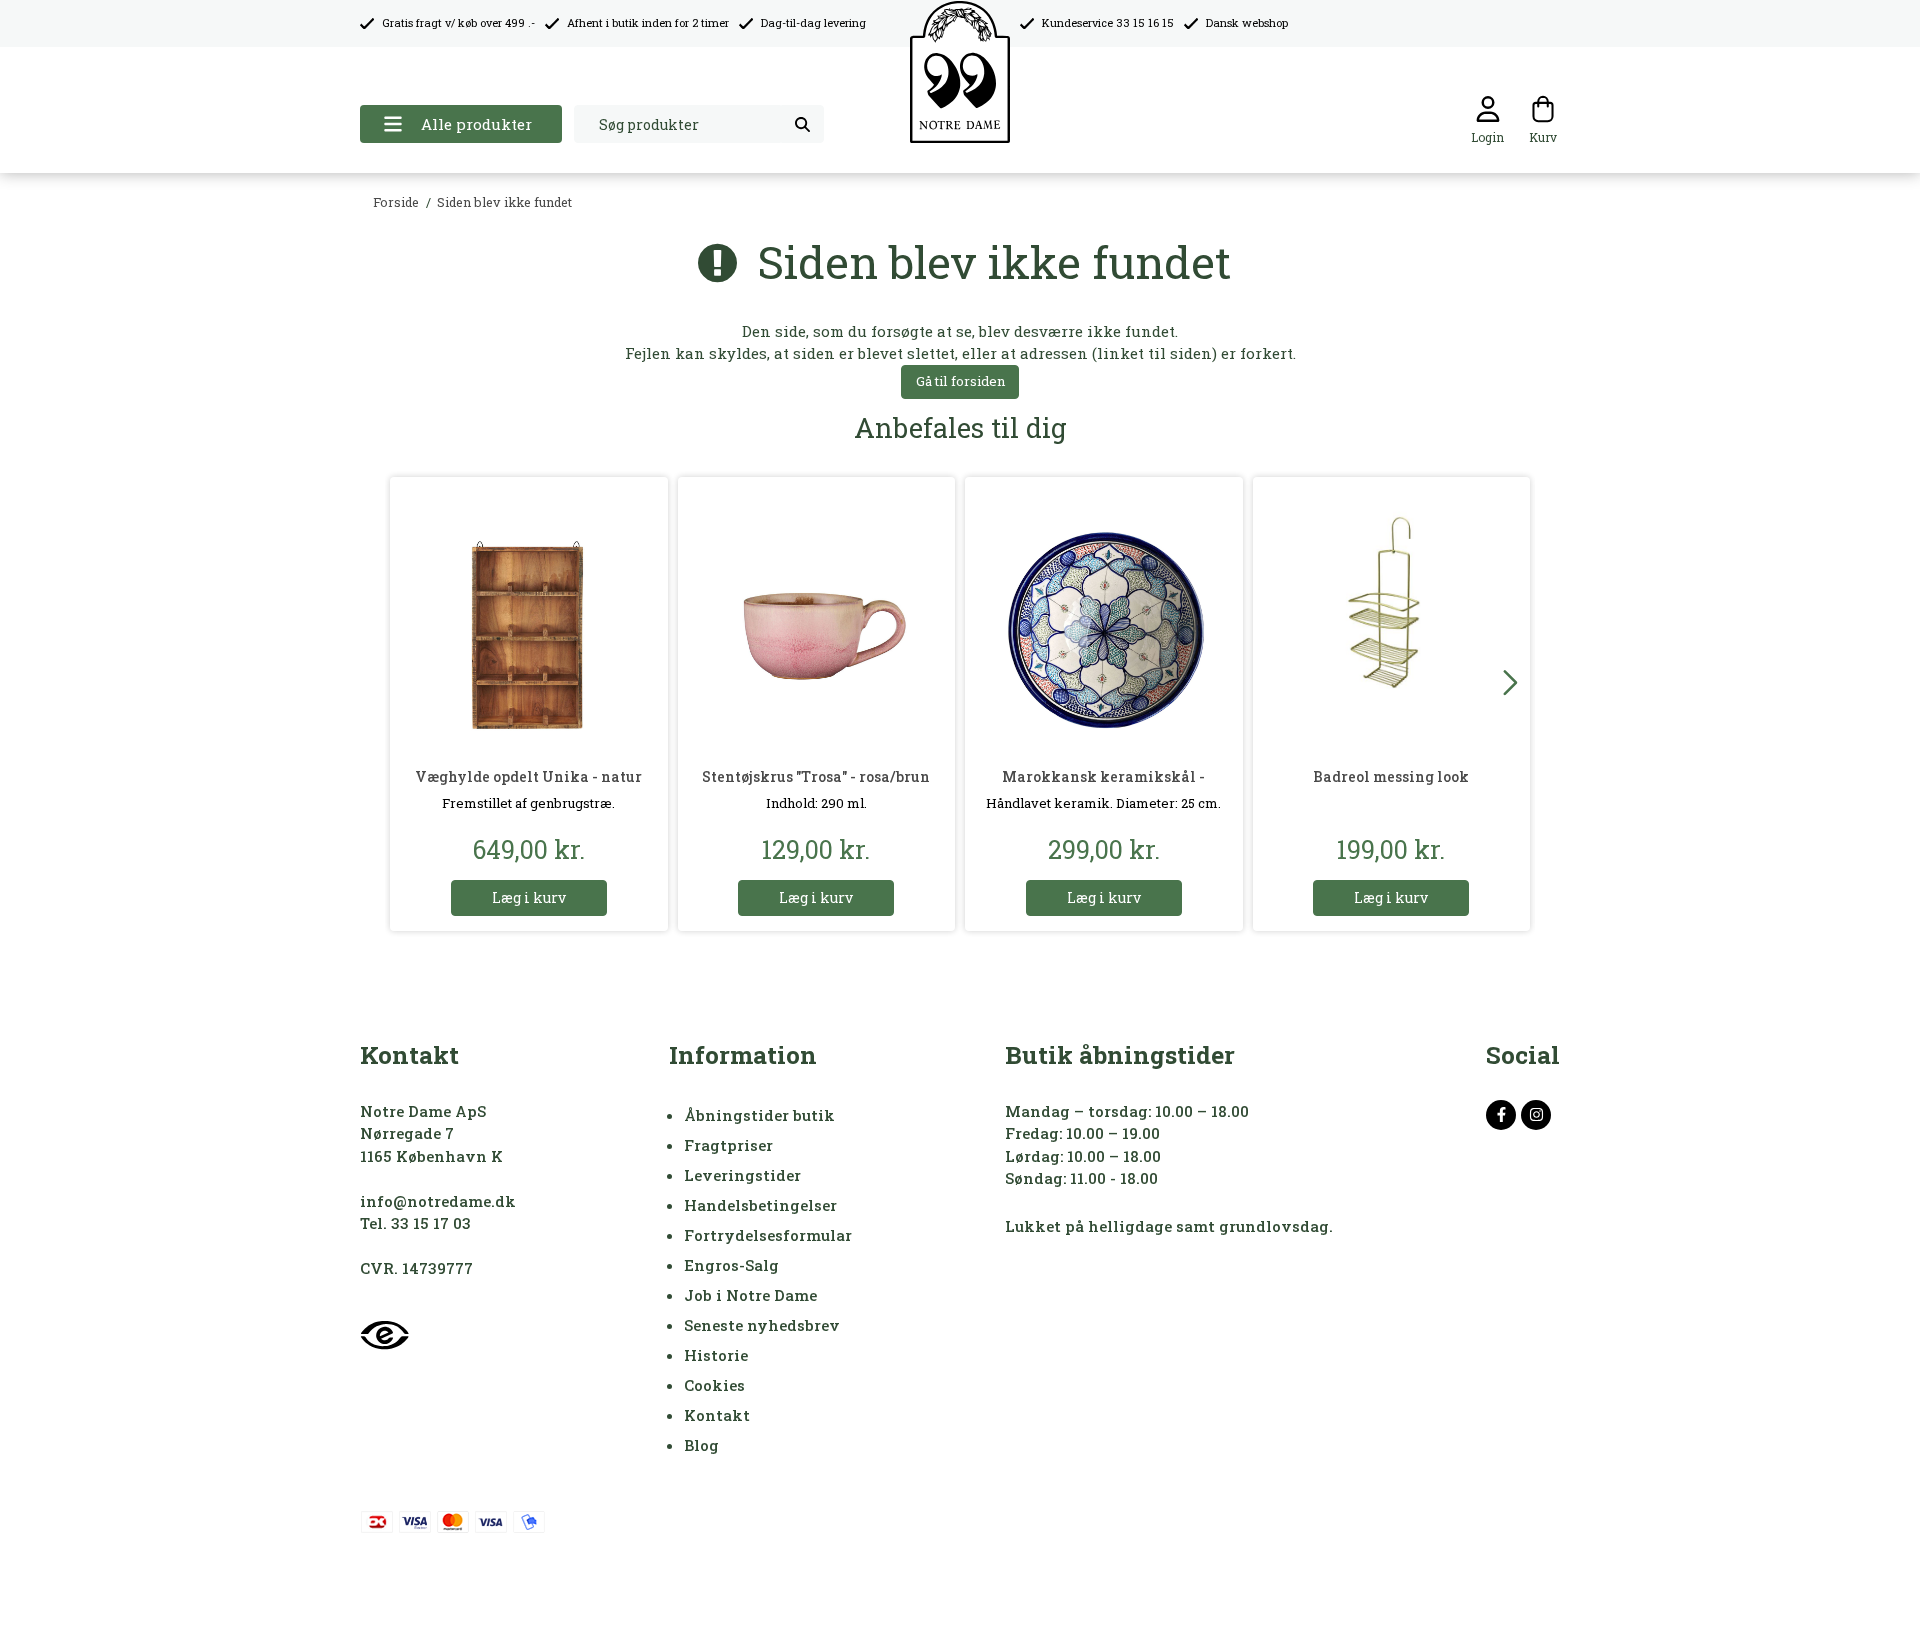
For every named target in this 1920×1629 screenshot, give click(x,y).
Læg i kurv (529, 897)
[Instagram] (1536, 1115)
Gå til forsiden (960, 381)
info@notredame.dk (438, 1201)
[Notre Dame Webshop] (960, 72)
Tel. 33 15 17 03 (415, 1223)
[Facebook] (1501, 1115)
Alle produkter (476, 124)
